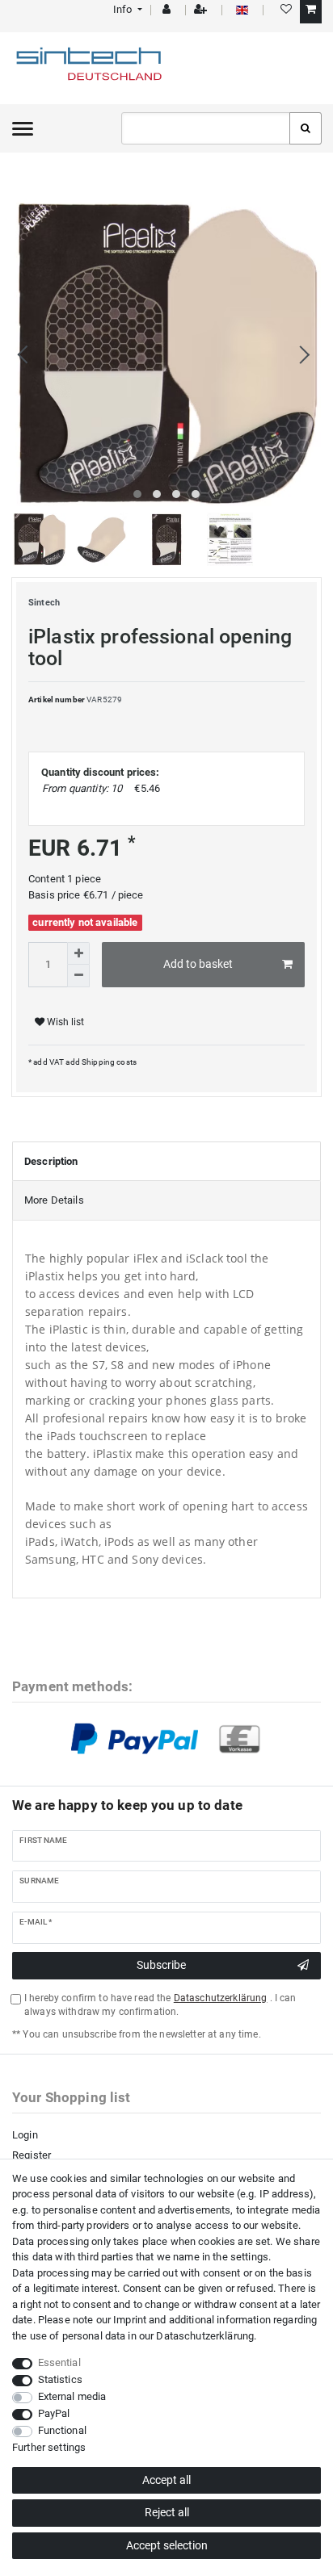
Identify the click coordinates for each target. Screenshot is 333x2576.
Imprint (130, 2320)
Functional (62, 2430)
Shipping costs (108, 1062)
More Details (54, 1200)
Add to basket (198, 964)
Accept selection (167, 2545)
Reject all (167, 2512)
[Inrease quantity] (78, 953)
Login (25, 2135)
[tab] (166, 1162)
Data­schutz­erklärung (205, 2336)
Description (51, 1161)
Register (32, 2155)
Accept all (166, 2480)
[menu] (23, 128)
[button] (126, 9)
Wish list (64, 1022)
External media (72, 2396)
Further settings (49, 2447)
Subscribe (161, 1965)
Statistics (60, 2379)
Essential (59, 2362)
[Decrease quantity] (78, 976)
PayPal (54, 2413)
